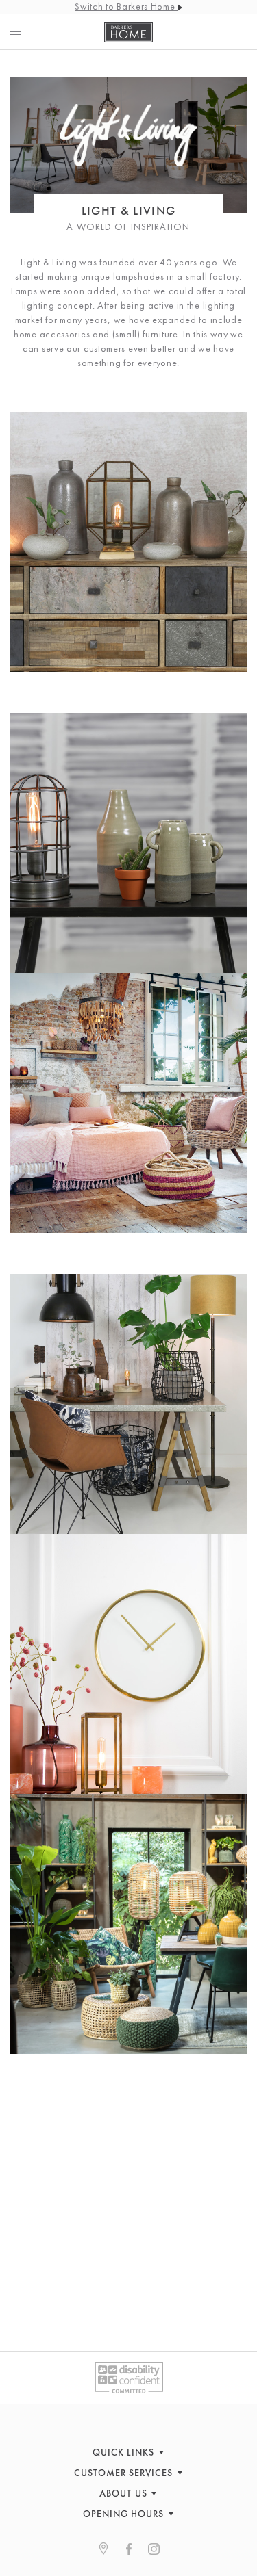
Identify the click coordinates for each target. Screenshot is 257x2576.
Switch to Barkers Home (126, 6)
